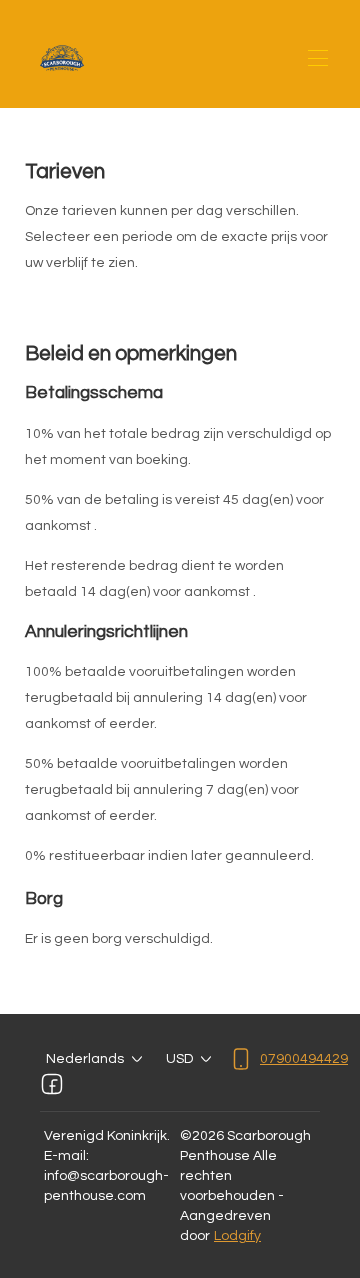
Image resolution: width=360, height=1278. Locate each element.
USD (179, 1059)
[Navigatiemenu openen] (318, 58)
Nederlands (85, 1059)
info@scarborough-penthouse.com (106, 1186)
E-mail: (66, 1156)
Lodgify (237, 1236)
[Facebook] (52, 1084)
